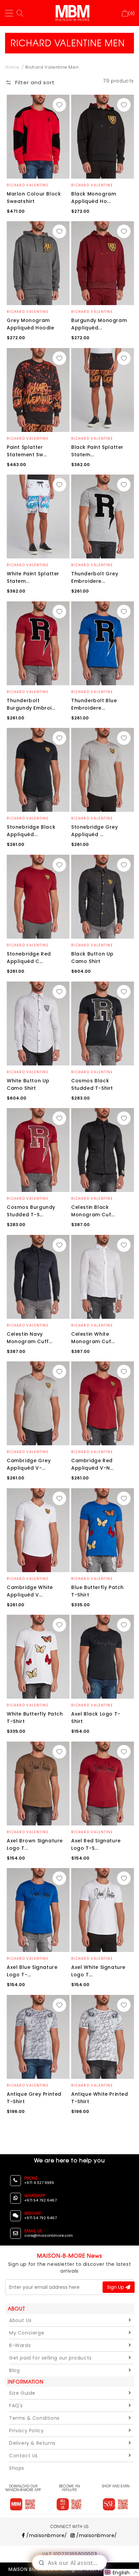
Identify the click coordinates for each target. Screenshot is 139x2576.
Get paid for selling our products (50, 2358)
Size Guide (22, 2393)
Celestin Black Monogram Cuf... (93, 1211)
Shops (17, 2468)
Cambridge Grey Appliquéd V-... (29, 1464)
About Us (20, 2320)
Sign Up (116, 2287)
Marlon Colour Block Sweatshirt (34, 198)
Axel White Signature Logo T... (98, 1971)
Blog (14, 2370)
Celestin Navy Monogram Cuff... (30, 1338)
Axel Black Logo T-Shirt (96, 1718)
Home (12, 67)
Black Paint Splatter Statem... (97, 451)
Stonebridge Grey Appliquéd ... (95, 831)
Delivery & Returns (32, 2443)
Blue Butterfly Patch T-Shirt (98, 1591)
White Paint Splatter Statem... (33, 577)
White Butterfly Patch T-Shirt (35, 1718)
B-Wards (20, 2345)
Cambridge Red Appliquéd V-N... (92, 1464)
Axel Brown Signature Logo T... (35, 1844)
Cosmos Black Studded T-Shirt (92, 1084)
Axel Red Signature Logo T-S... (96, 1844)
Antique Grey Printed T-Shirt (34, 2098)
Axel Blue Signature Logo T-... (32, 1971)
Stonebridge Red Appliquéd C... (29, 958)
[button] (30, 84)
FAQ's (16, 2406)
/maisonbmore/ (46, 2535)
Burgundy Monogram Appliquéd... (99, 324)
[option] (38, 137)
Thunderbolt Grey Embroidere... (95, 577)
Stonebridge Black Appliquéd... (31, 831)
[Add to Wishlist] (59, 105)
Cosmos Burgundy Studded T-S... (31, 1211)
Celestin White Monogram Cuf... (93, 1338)
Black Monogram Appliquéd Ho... (94, 198)
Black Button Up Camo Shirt (92, 958)
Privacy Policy (26, 2431)
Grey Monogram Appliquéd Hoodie (31, 324)
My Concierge (27, 2333)
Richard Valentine (27, 185)
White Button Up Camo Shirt (28, 1084)
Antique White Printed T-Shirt (100, 2098)
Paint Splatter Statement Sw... (27, 451)
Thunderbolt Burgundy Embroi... (31, 704)
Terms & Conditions (34, 2418)
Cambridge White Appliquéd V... (30, 1591)
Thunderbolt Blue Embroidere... (94, 704)
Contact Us (23, 2456)
